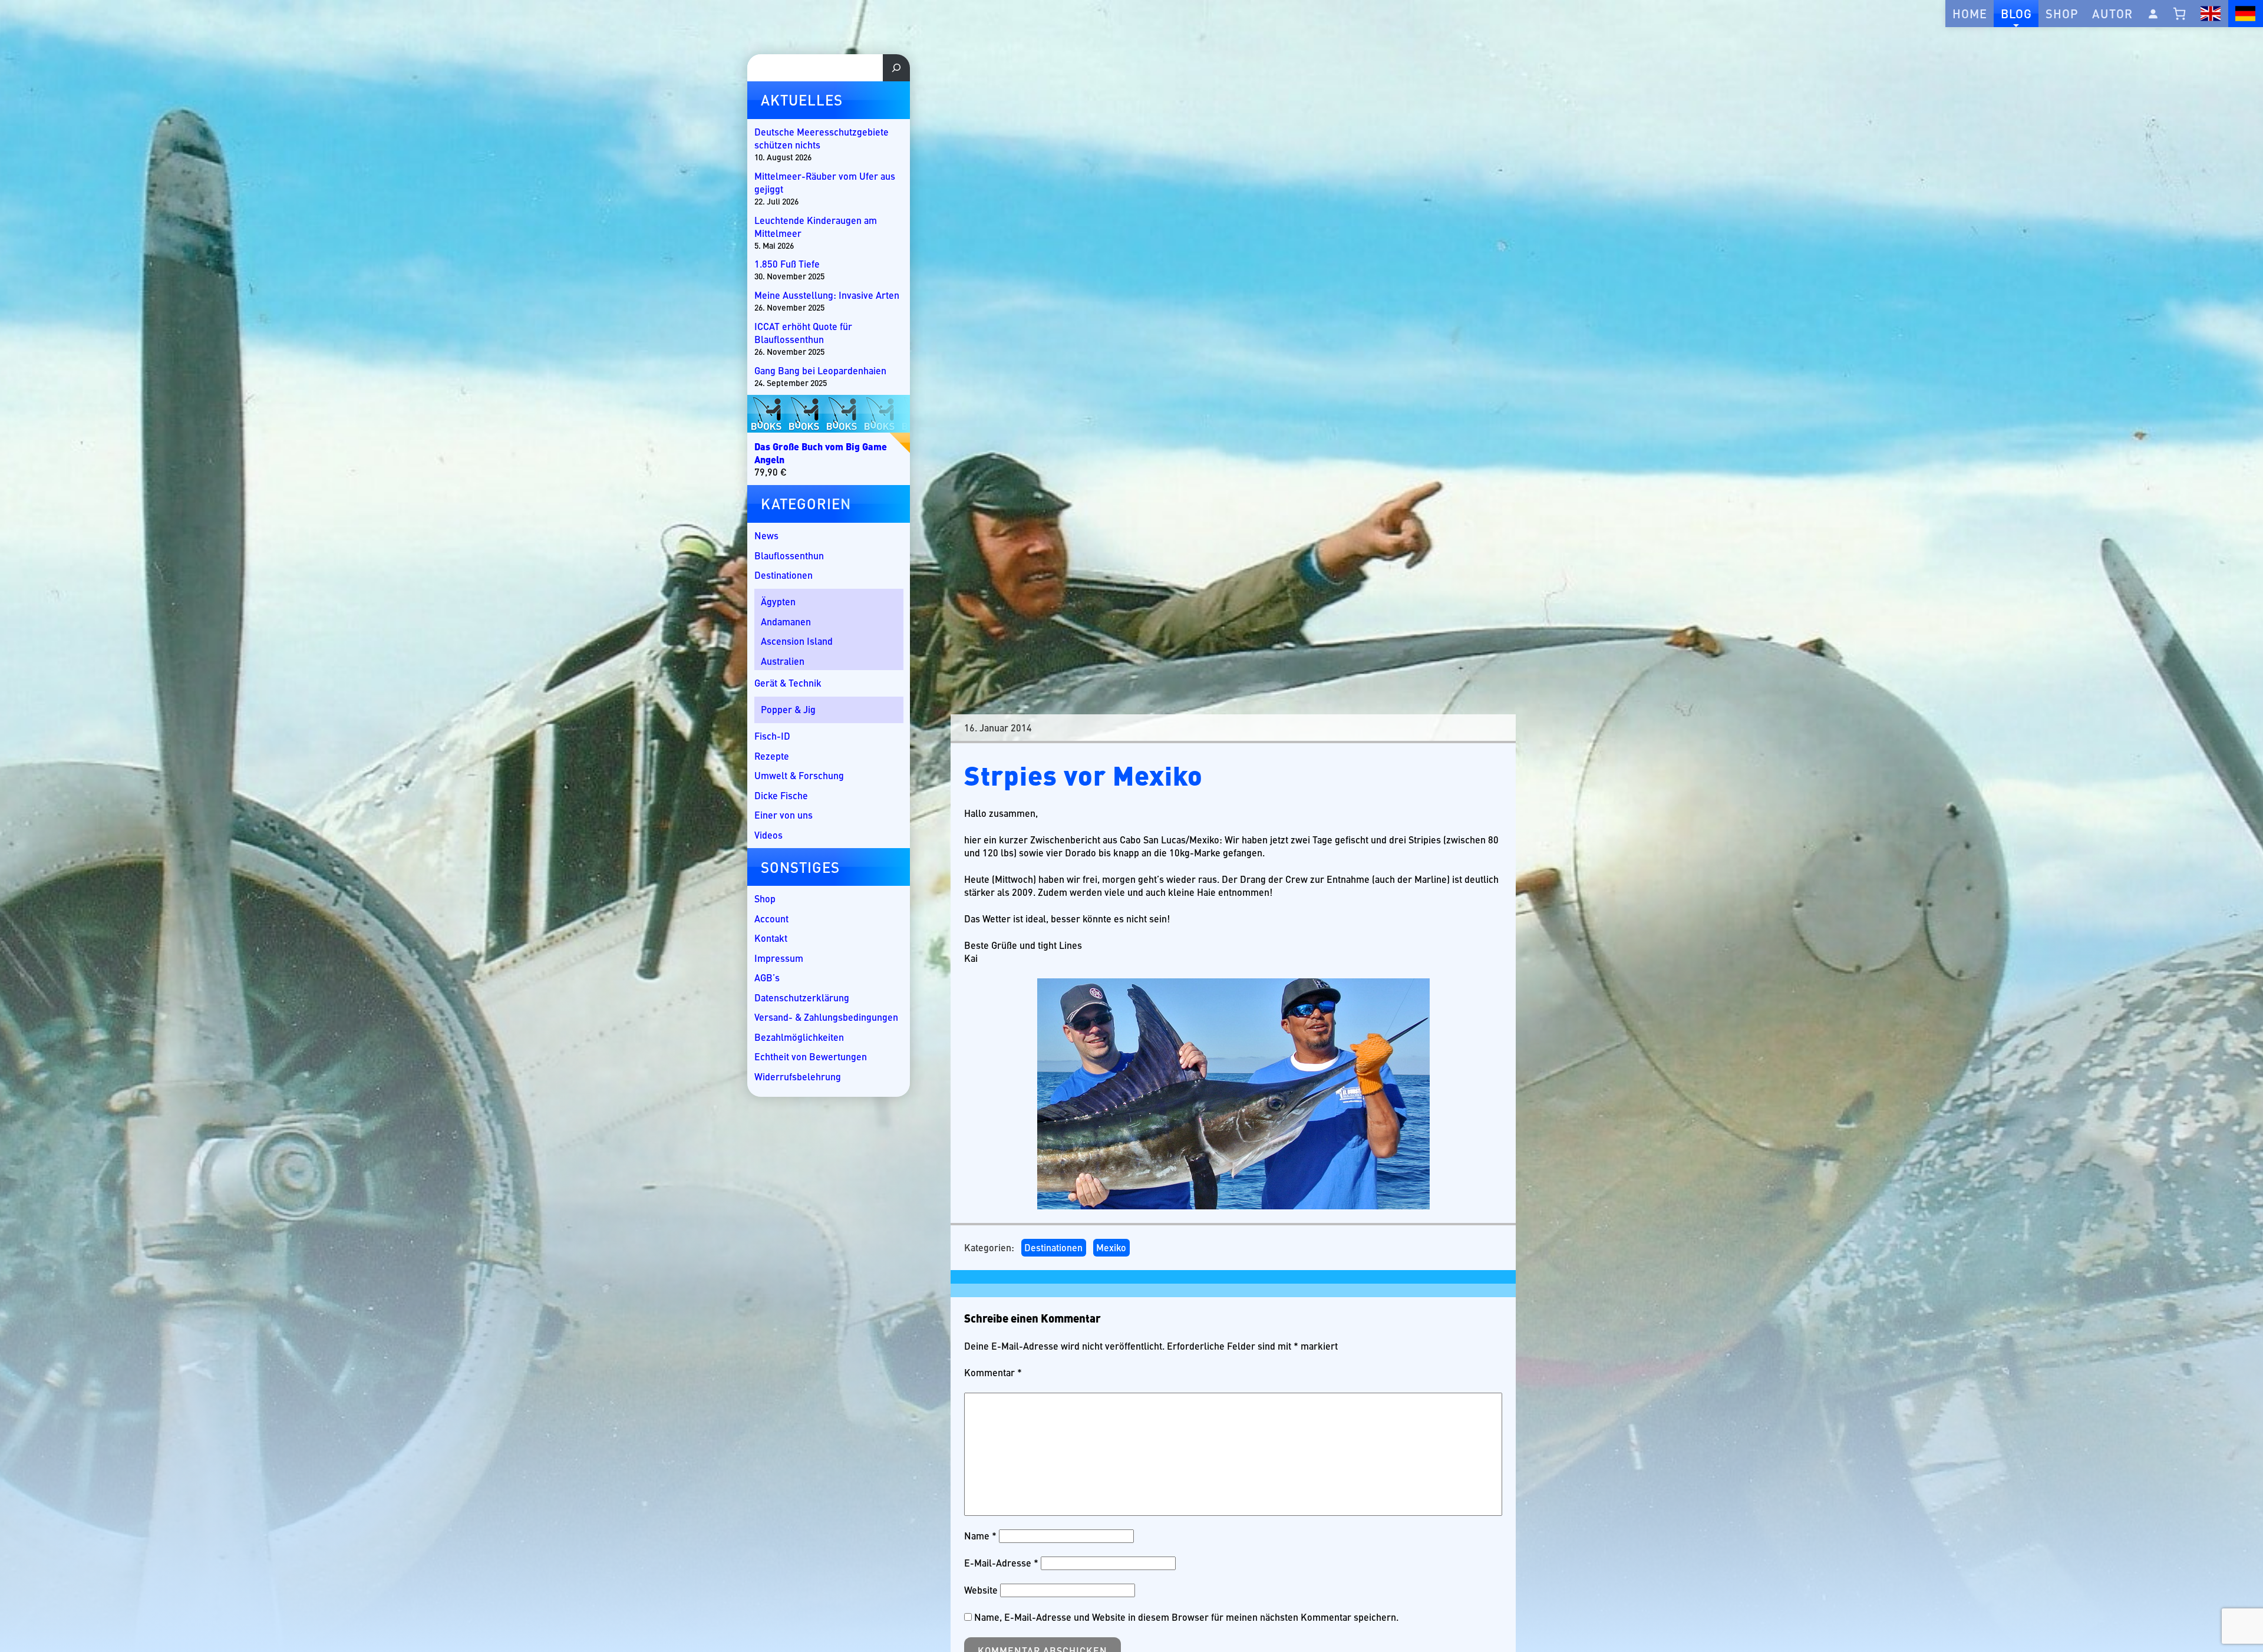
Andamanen (786, 621)
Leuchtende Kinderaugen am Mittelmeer (816, 227)
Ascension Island (797, 641)
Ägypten (778, 601)
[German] (2246, 14)
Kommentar (993, 1373)
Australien (783, 661)
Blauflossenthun (789, 555)
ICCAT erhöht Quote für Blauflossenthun (803, 333)
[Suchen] (896, 68)
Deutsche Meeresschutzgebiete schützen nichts (822, 139)
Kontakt (771, 938)
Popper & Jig (788, 709)
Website (981, 1590)
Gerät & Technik (788, 683)
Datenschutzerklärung (802, 998)
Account (771, 919)
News (766, 535)
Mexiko (1111, 1247)
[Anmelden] (2153, 14)
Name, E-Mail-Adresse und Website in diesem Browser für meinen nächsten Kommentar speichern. (1186, 1617)
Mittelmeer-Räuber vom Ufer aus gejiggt (825, 183)
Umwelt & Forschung (799, 775)
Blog (2016, 13)
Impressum (779, 958)
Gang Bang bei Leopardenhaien (820, 371)
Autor (2112, 13)
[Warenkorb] (2180, 14)
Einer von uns (784, 815)
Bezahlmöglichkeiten (799, 1037)
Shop (2062, 13)
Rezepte (772, 756)
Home (1970, 13)
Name (980, 1536)
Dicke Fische (781, 795)
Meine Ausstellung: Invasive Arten (827, 295)
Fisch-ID (772, 736)
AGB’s (767, 977)
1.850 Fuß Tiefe (787, 264)
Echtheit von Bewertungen (811, 1056)
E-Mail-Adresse (1001, 1563)
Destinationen (1053, 1247)
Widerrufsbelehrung (798, 1076)
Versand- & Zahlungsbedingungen (826, 1017)
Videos (768, 835)
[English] (2211, 14)
